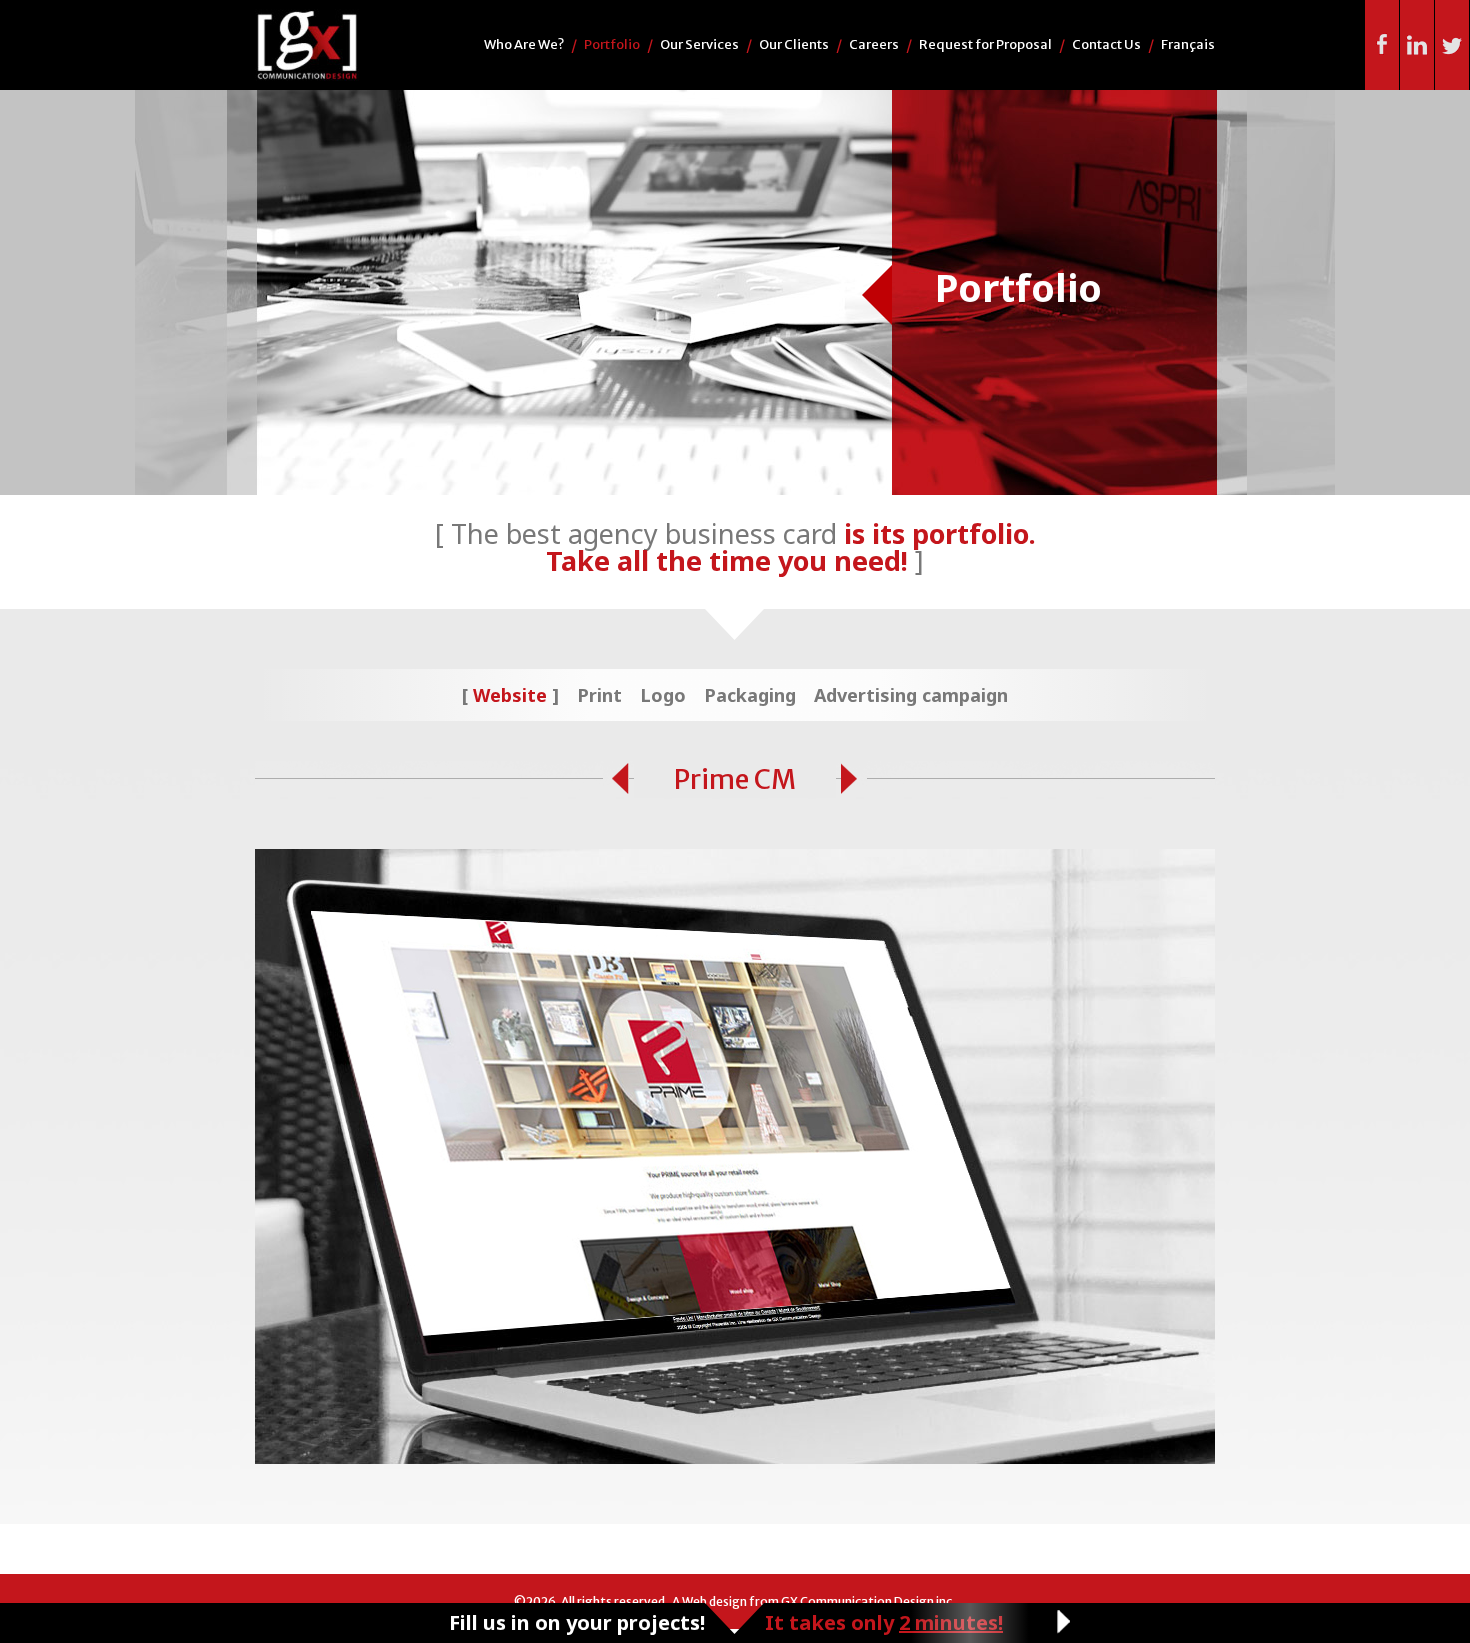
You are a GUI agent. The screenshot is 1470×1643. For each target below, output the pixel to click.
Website (510, 695)
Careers (874, 44)
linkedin (1417, 45)
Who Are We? (524, 44)
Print (599, 695)
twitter (1452, 45)
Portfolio (612, 44)
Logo (663, 695)
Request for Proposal (985, 44)
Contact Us (1106, 44)
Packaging (750, 695)
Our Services (699, 44)
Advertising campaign (911, 695)
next (854, 779)
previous (616, 779)
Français (1188, 44)
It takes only (884, 1622)
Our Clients (794, 44)
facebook (1382, 45)
